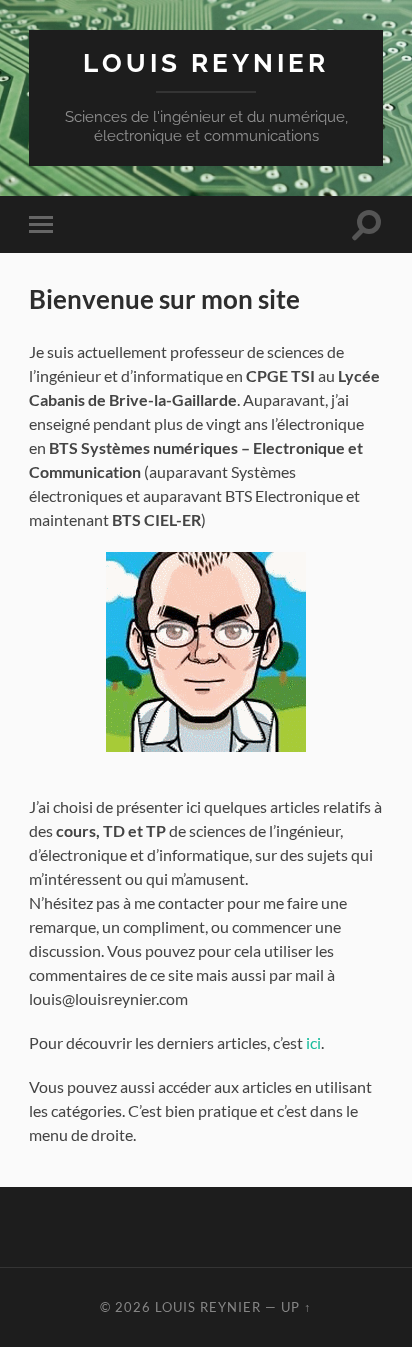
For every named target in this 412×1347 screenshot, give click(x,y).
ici (313, 1042)
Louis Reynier (206, 62)
